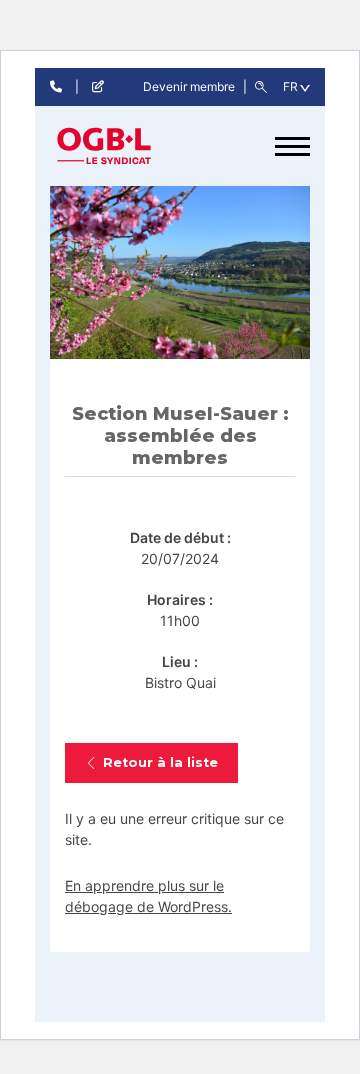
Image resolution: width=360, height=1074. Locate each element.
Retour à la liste (160, 762)
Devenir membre (190, 86)
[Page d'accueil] (125, 146)
